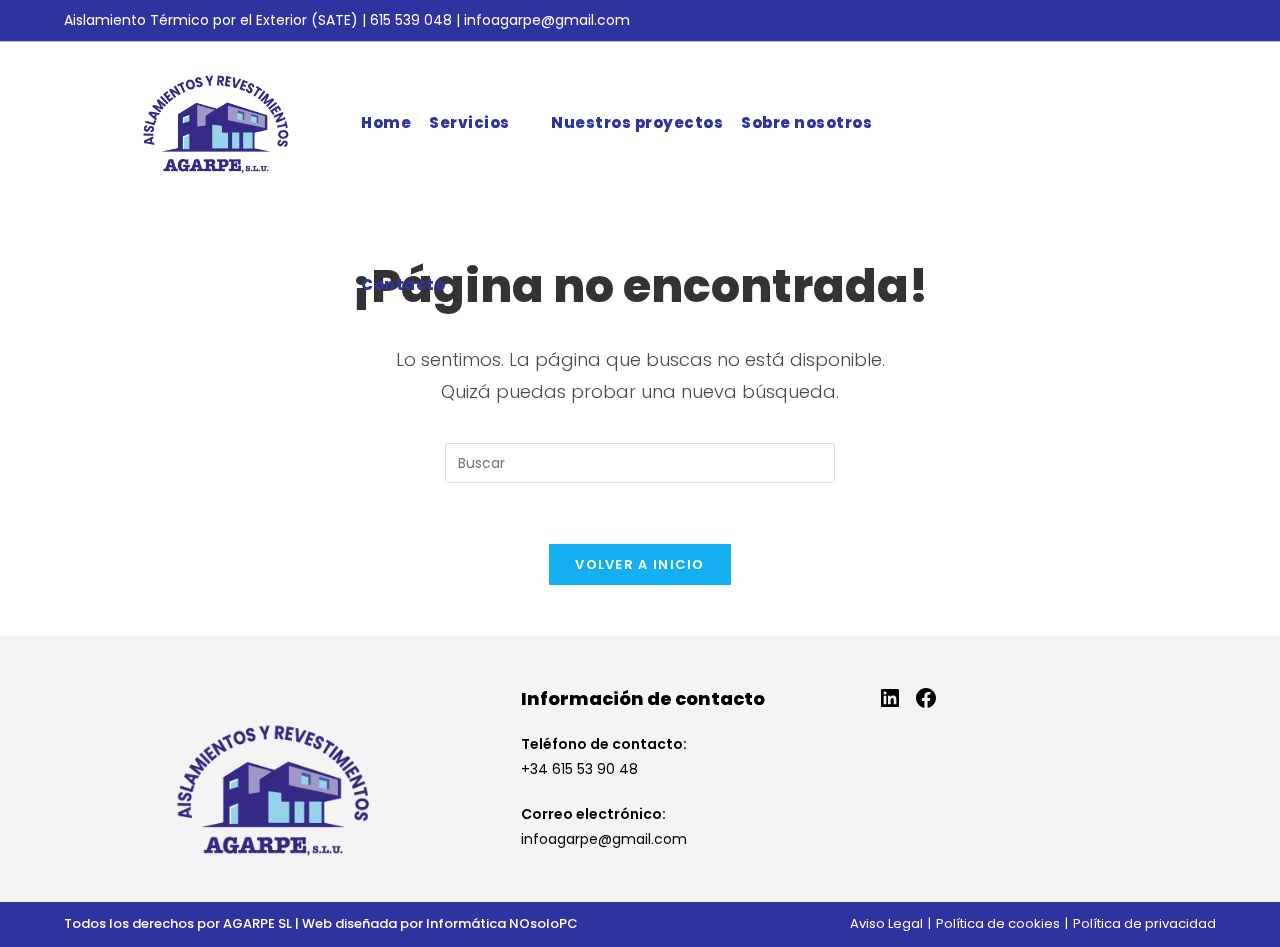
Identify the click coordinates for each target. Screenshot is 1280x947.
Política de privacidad (1144, 923)
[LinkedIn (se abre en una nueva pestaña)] (1206, 21)
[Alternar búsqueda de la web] (469, 285)
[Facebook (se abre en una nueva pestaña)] (1183, 21)
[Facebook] (926, 698)
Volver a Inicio (640, 564)
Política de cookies (998, 923)
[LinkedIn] (890, 698)
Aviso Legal (886, 923)
